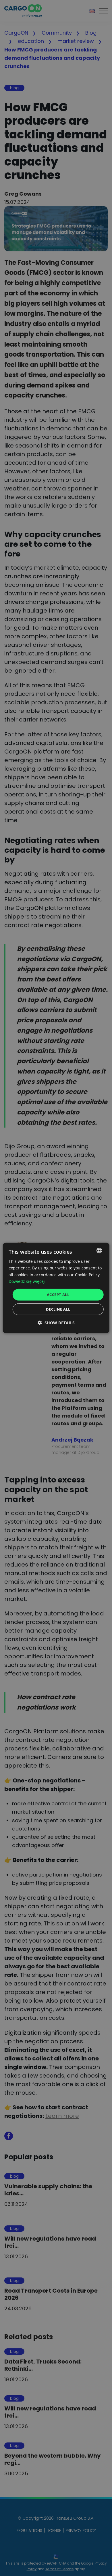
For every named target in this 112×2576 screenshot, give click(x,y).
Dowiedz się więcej (27, 1281)
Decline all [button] (58, 1309)
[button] (56, 1323)
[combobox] (99, 1251)
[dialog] (56, 1288)
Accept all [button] (58, 1295)
